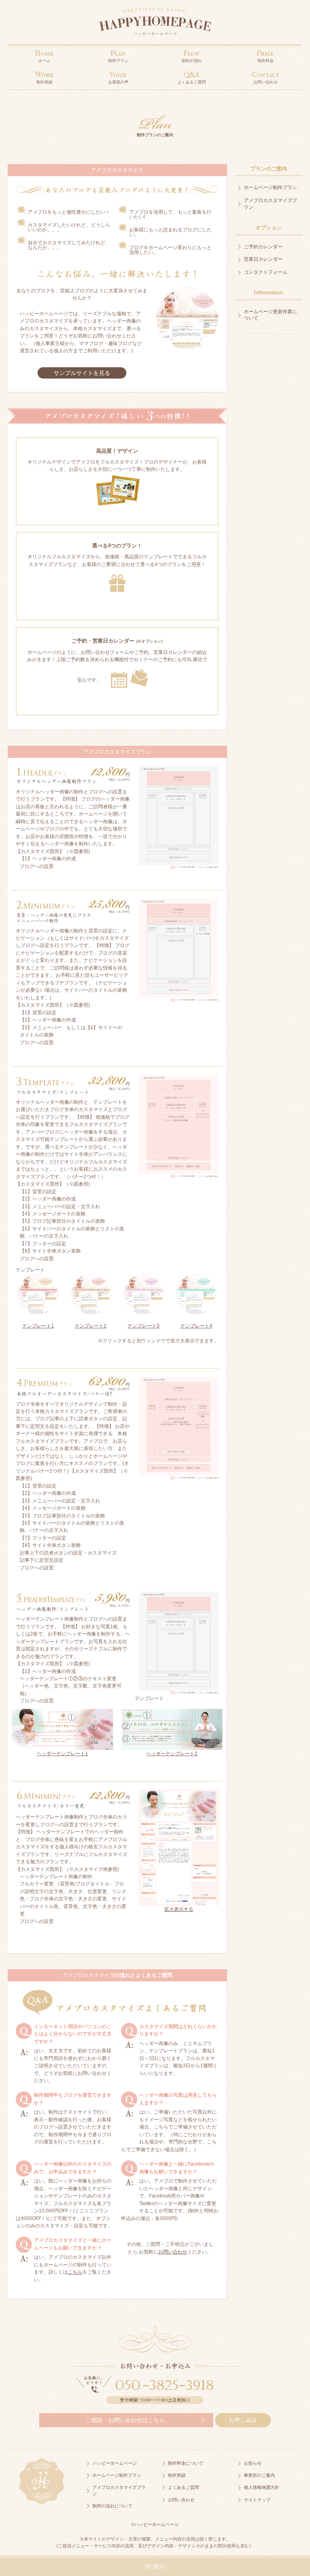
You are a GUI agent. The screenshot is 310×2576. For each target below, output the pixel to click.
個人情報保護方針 (262, 2487)
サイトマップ (257, 2500)
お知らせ (253, 2463)
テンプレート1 (38, 1326)
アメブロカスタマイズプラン (270, 204)
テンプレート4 (196, 1326)
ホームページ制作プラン (270, 187)
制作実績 (177, 2475)
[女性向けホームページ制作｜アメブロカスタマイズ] (155, 24)
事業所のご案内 (259, 2475)
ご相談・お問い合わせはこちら (125, 2420)
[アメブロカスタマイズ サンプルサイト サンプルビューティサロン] (187, 318)
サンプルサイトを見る (82, 373)
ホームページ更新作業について (270, 315)
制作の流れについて (112, 2506)
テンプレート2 (91, 1326)
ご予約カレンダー (263, 247)
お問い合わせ (173, 2252)
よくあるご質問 (183, 2487)
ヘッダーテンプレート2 (172, 1754)
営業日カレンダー (263, 259)
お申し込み (243, 2420)
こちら (75, 2272)
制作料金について (186, 2463)
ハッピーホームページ (115, 2463)
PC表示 (155, 2567)
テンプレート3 (143, 1326)
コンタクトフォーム (266, 272)
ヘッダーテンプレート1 (62, 1754)
